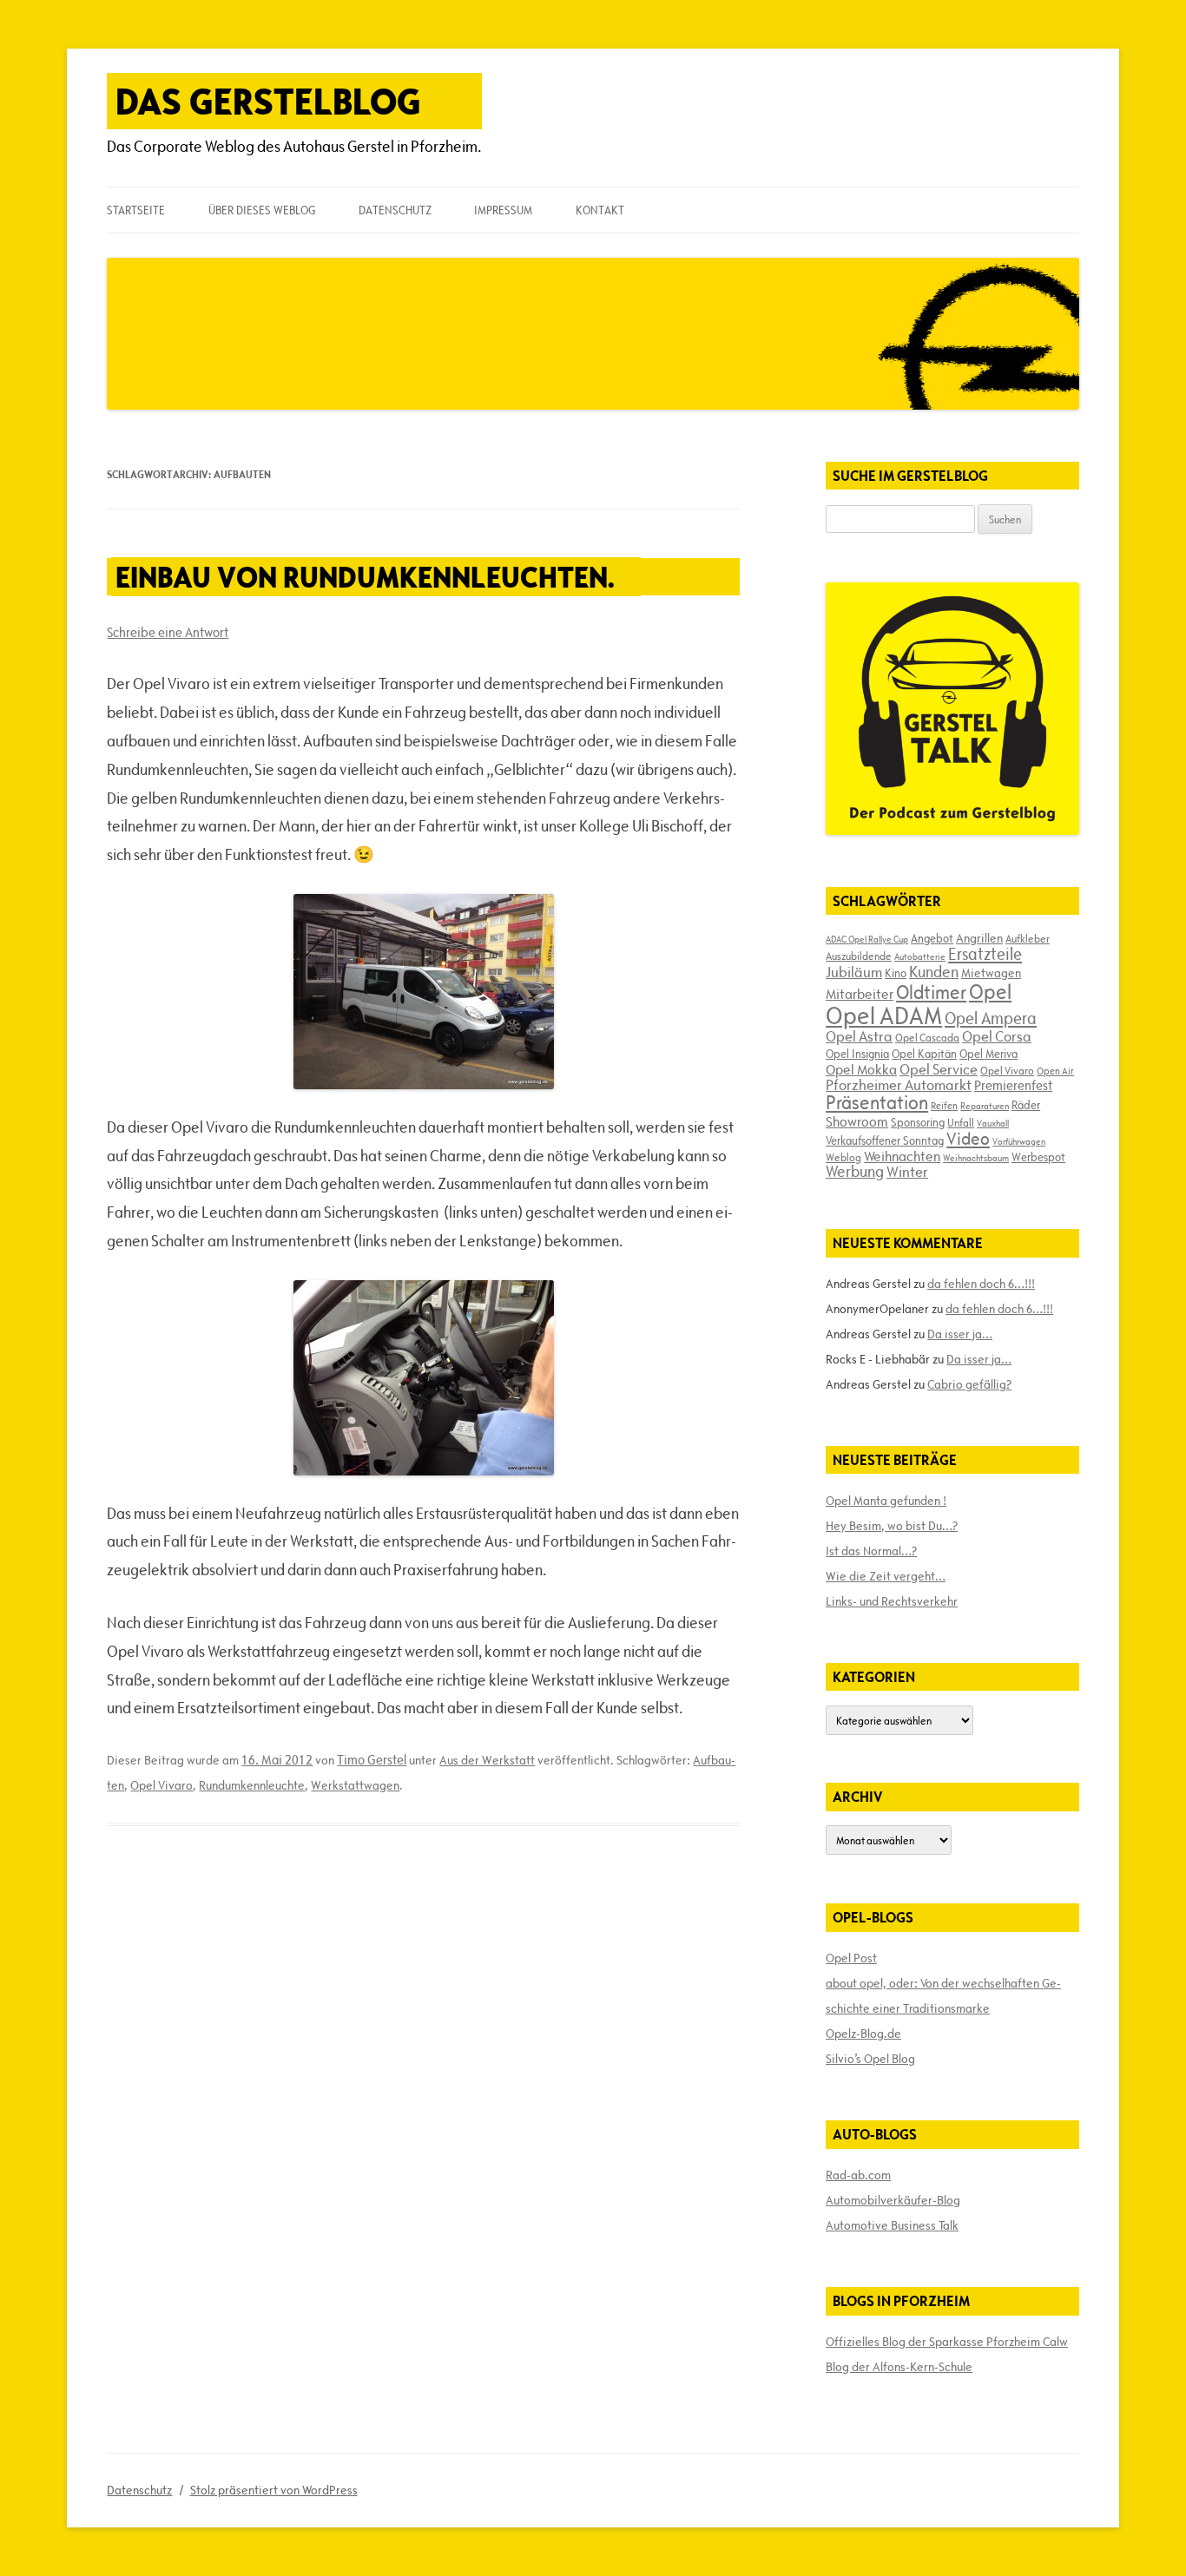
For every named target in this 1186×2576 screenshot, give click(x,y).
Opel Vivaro (161, 1785)
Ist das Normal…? (871, 1551)
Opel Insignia (857, 1054)
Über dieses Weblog (262, 210)
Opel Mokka (861, 1069)
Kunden (934, 972)
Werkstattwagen (355, 1785)
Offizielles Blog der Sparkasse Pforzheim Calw (947, 2342)
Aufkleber (1028, 938)
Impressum (503, 210)
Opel (990, 992)
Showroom (857, 1121)
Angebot (932, 938)
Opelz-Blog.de (863, 2034)
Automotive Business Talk (892, 2225)
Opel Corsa (997, 1036)
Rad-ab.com (858, 2175)
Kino (896, 973)
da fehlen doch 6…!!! (981, 1284)
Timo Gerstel (372, 1760)
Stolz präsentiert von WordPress (274, 2490)
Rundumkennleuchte (252, 1785)
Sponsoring (918, 1122)
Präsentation (877, 1103)
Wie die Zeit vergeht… (886, 1576)
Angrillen (979, 938)
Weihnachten (902, 1156)
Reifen (944, 1105)
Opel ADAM (884, 1015)
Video (968, 1139)
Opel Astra (859, 1036)
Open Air (1055, 1071)
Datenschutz (395, 210)
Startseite (136, 210)
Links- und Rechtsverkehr (892, 1601)
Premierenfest (1013, 1085)
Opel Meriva (988, 1054)
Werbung (855, 1171)
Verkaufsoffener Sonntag (885, 1140)
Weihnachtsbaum (976, 1158)
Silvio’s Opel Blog (870, 2059)
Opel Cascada (927, 1037)
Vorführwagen (1019, 1141)
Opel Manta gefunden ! (886, 1501)
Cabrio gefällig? (969, 1384)
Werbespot (1038, 1157)
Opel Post (851, 1958)
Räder (1026, 1105)
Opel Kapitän (924, 1054)
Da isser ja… (960, 1334)
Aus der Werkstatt (487, 1760)
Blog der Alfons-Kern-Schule (899, 2367)
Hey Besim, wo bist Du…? (892, 1526)
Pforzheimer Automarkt (899, 1085)
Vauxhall (993, 1123)
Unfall (961, 1122)
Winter (907, 1172)
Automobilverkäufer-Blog (893, 2200)
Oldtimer (931, 992)
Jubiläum (854, 972)
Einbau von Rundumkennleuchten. (365, 577)
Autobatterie (920, 956)
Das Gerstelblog (268, 101)
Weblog (843, 1157)
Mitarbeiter (860, 994)
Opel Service (939, 1069)
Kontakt (600, 210)
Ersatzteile (985, 954)
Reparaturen (985, 1106)
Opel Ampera (991, 1018)
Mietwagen (991, 973)
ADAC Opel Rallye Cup (867, 939)
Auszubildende (859, 956)
